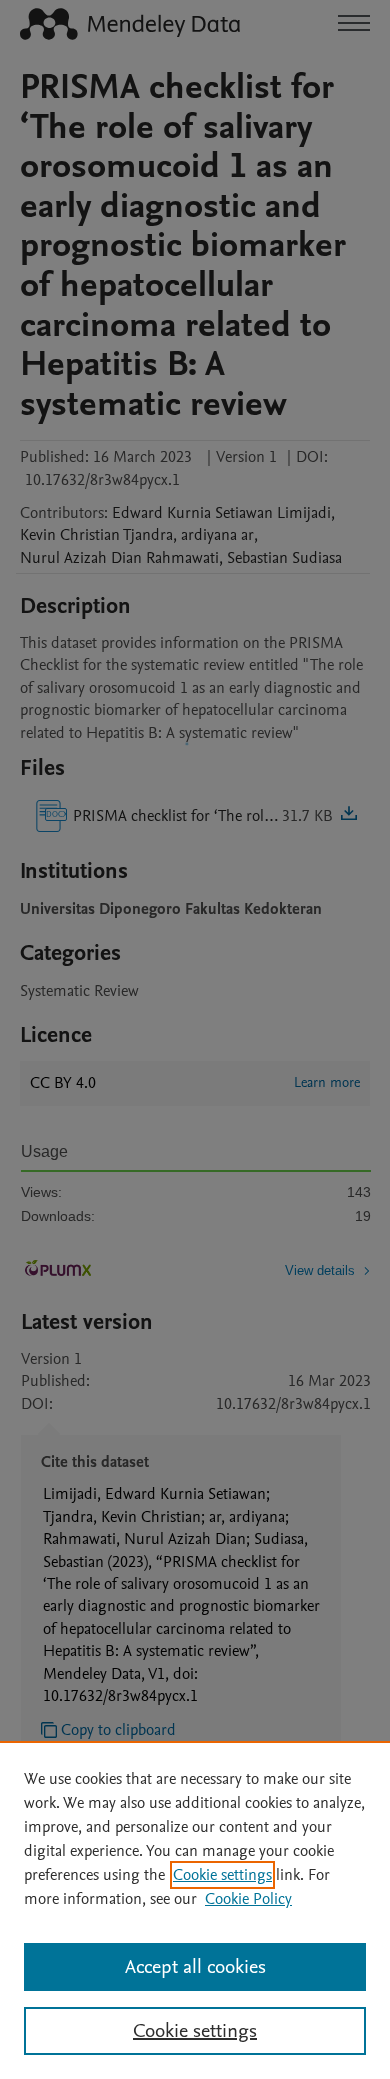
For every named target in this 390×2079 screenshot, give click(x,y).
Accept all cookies (195, 1967)
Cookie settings (222, 1875)
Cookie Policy (248, 1899)
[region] (195, 1910)
